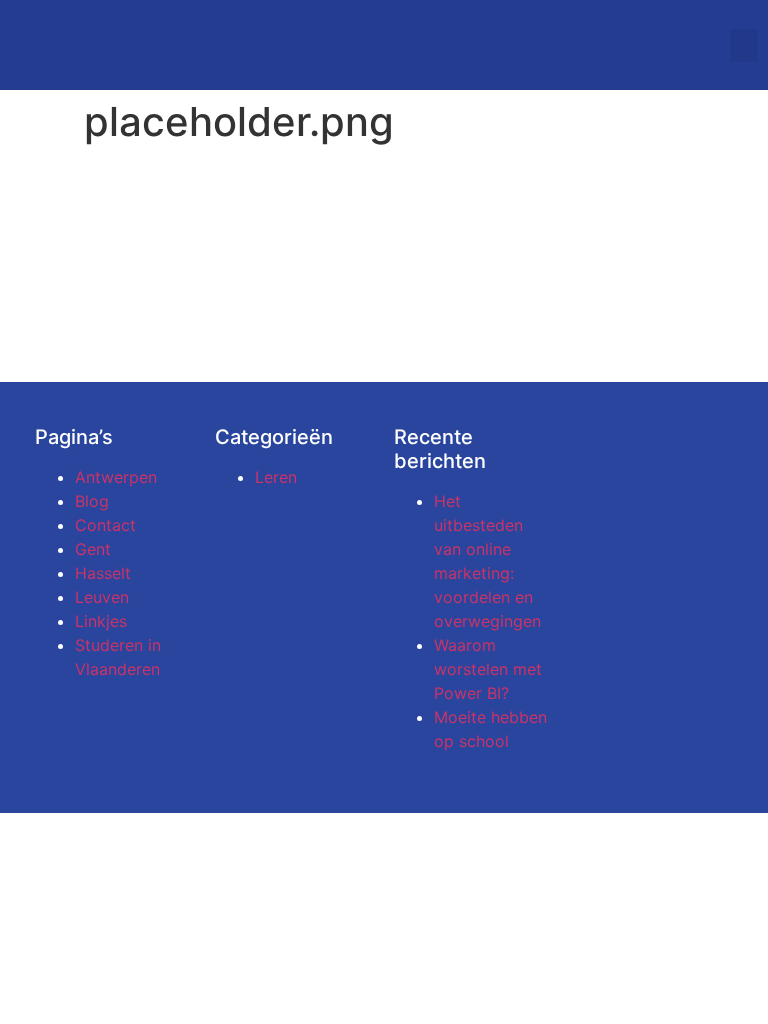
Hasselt (103, 573)
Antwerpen (116, 477)
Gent (93, 549)
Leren (276, 477)
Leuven (102, 597)
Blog (92, 501)
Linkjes (101, 621)
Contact (105, 525)
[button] (744, 45)
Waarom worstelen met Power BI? (488, 669)
